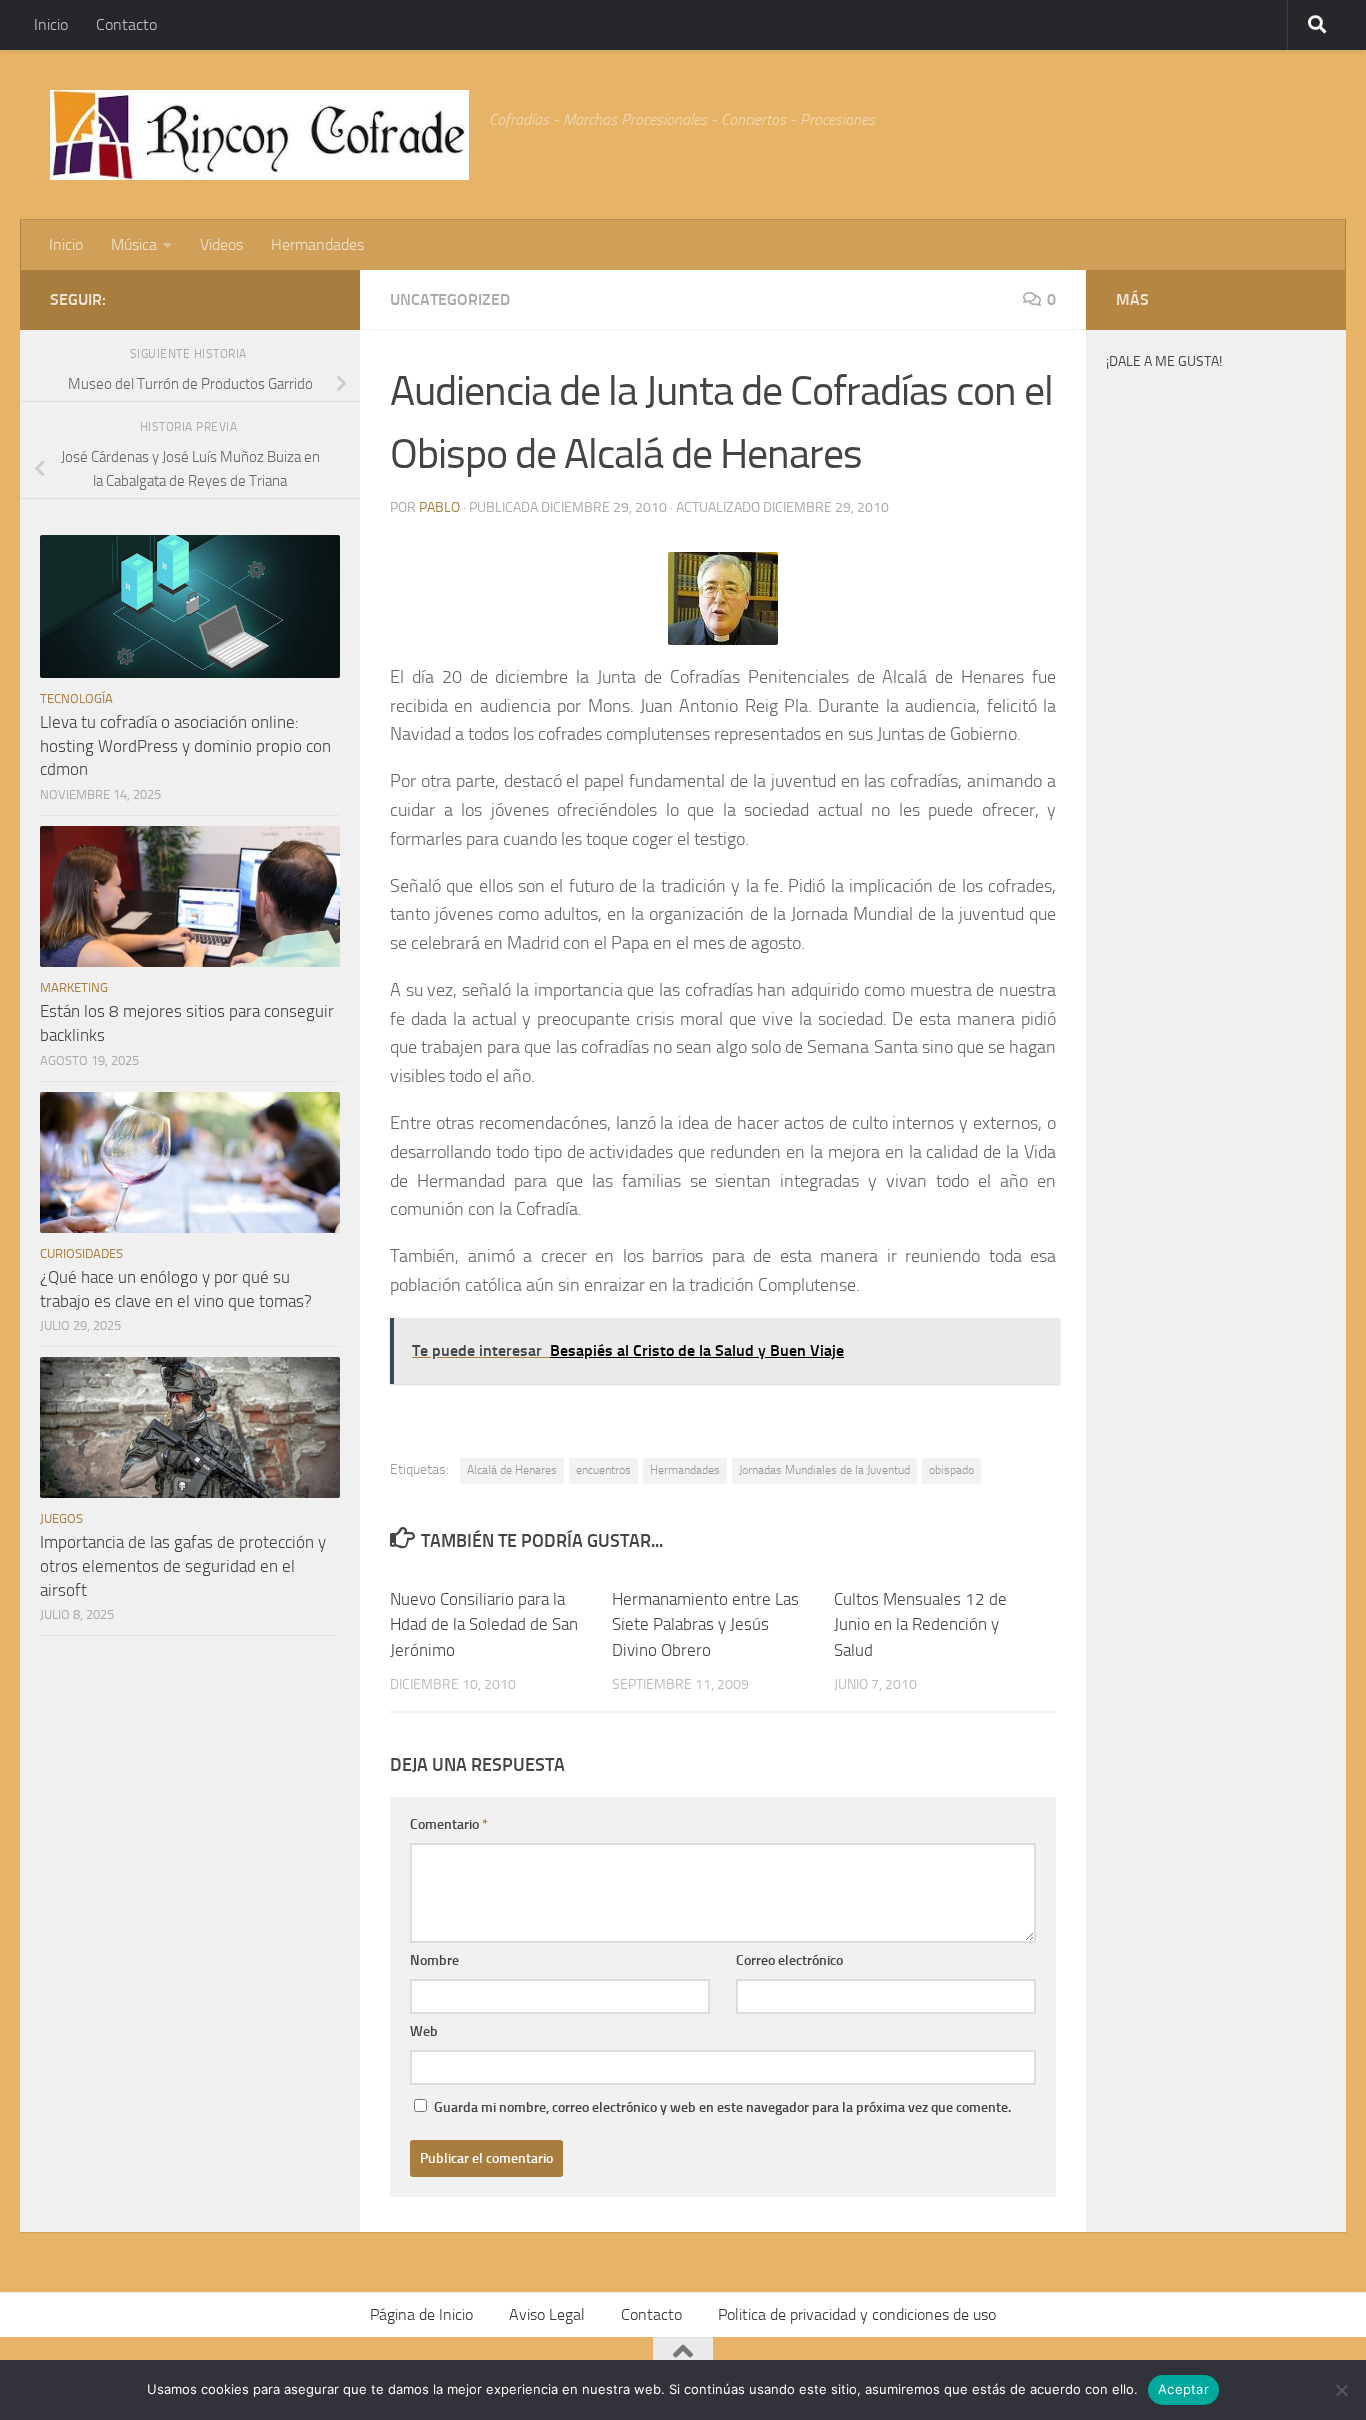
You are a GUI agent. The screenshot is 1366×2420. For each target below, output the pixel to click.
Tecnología (76, 698)
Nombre (434, 1960)
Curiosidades (81, 1253)
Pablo (439, 507)
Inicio (51, 24)
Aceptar (1183, 2389)
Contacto (126, 24)
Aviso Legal (547, 2314)
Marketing (74, 987)
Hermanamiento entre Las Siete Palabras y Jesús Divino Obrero (705, 1624)
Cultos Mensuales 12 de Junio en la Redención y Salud (920, 1624)
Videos (221, 244)
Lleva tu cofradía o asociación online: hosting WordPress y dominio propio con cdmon (185, 745)
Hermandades (317, 244)
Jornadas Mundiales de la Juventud (824, 1470)
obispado (951, 1470)
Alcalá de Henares (512, 1470)
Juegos (61, 1518)
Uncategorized (450, 299)
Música (134, 244)
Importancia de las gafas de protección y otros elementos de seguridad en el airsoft (183, 1565)
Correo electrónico (789, 1960)
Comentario (449, 1824)
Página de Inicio (421, 2314)
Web (424, 2031)
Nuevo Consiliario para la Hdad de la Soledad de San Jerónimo (484, 1624)
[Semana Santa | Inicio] (259, 135)
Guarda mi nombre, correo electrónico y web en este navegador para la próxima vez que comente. (722, 2107)
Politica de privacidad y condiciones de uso (857, 2314)
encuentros (603, 1470)
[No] (1341, 2390)
